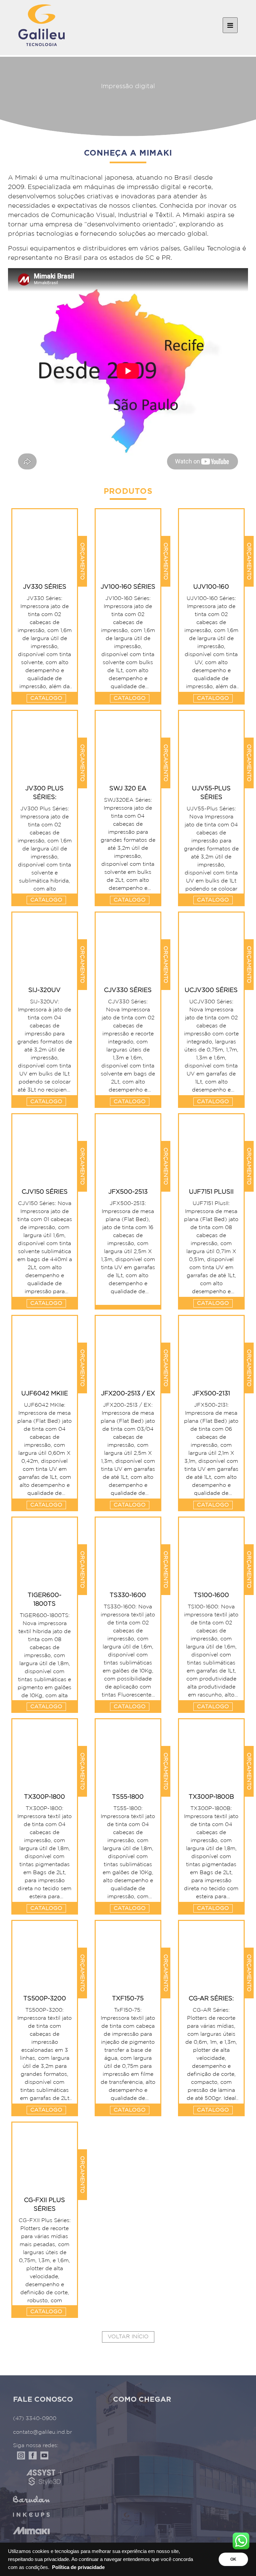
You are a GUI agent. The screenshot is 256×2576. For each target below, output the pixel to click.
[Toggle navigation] (230, 25)
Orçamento (82, 561)
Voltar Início (128, 2337)
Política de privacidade (78, 2567)
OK (233, 2559)
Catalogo (46, 698)
